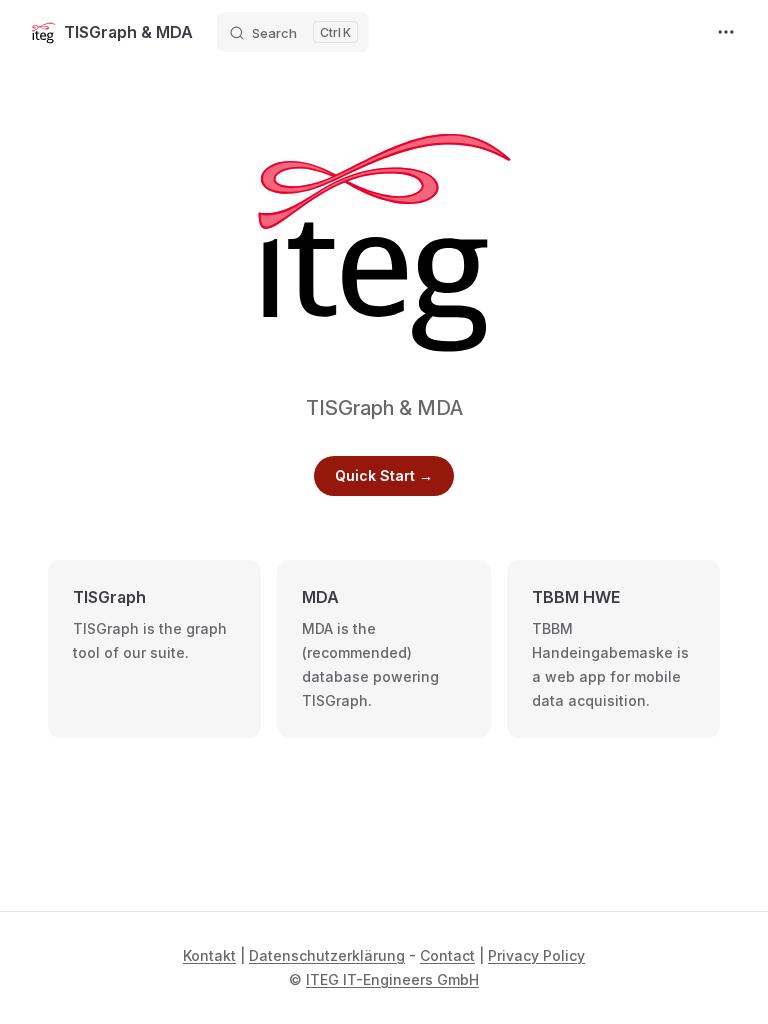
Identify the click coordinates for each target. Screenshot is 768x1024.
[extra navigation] (726, 32)
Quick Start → (384, 475)
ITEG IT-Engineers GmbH (392, 979)
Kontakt (209, 955)
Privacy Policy (536, 955)
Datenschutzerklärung (327, 955)
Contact (447, 955)
